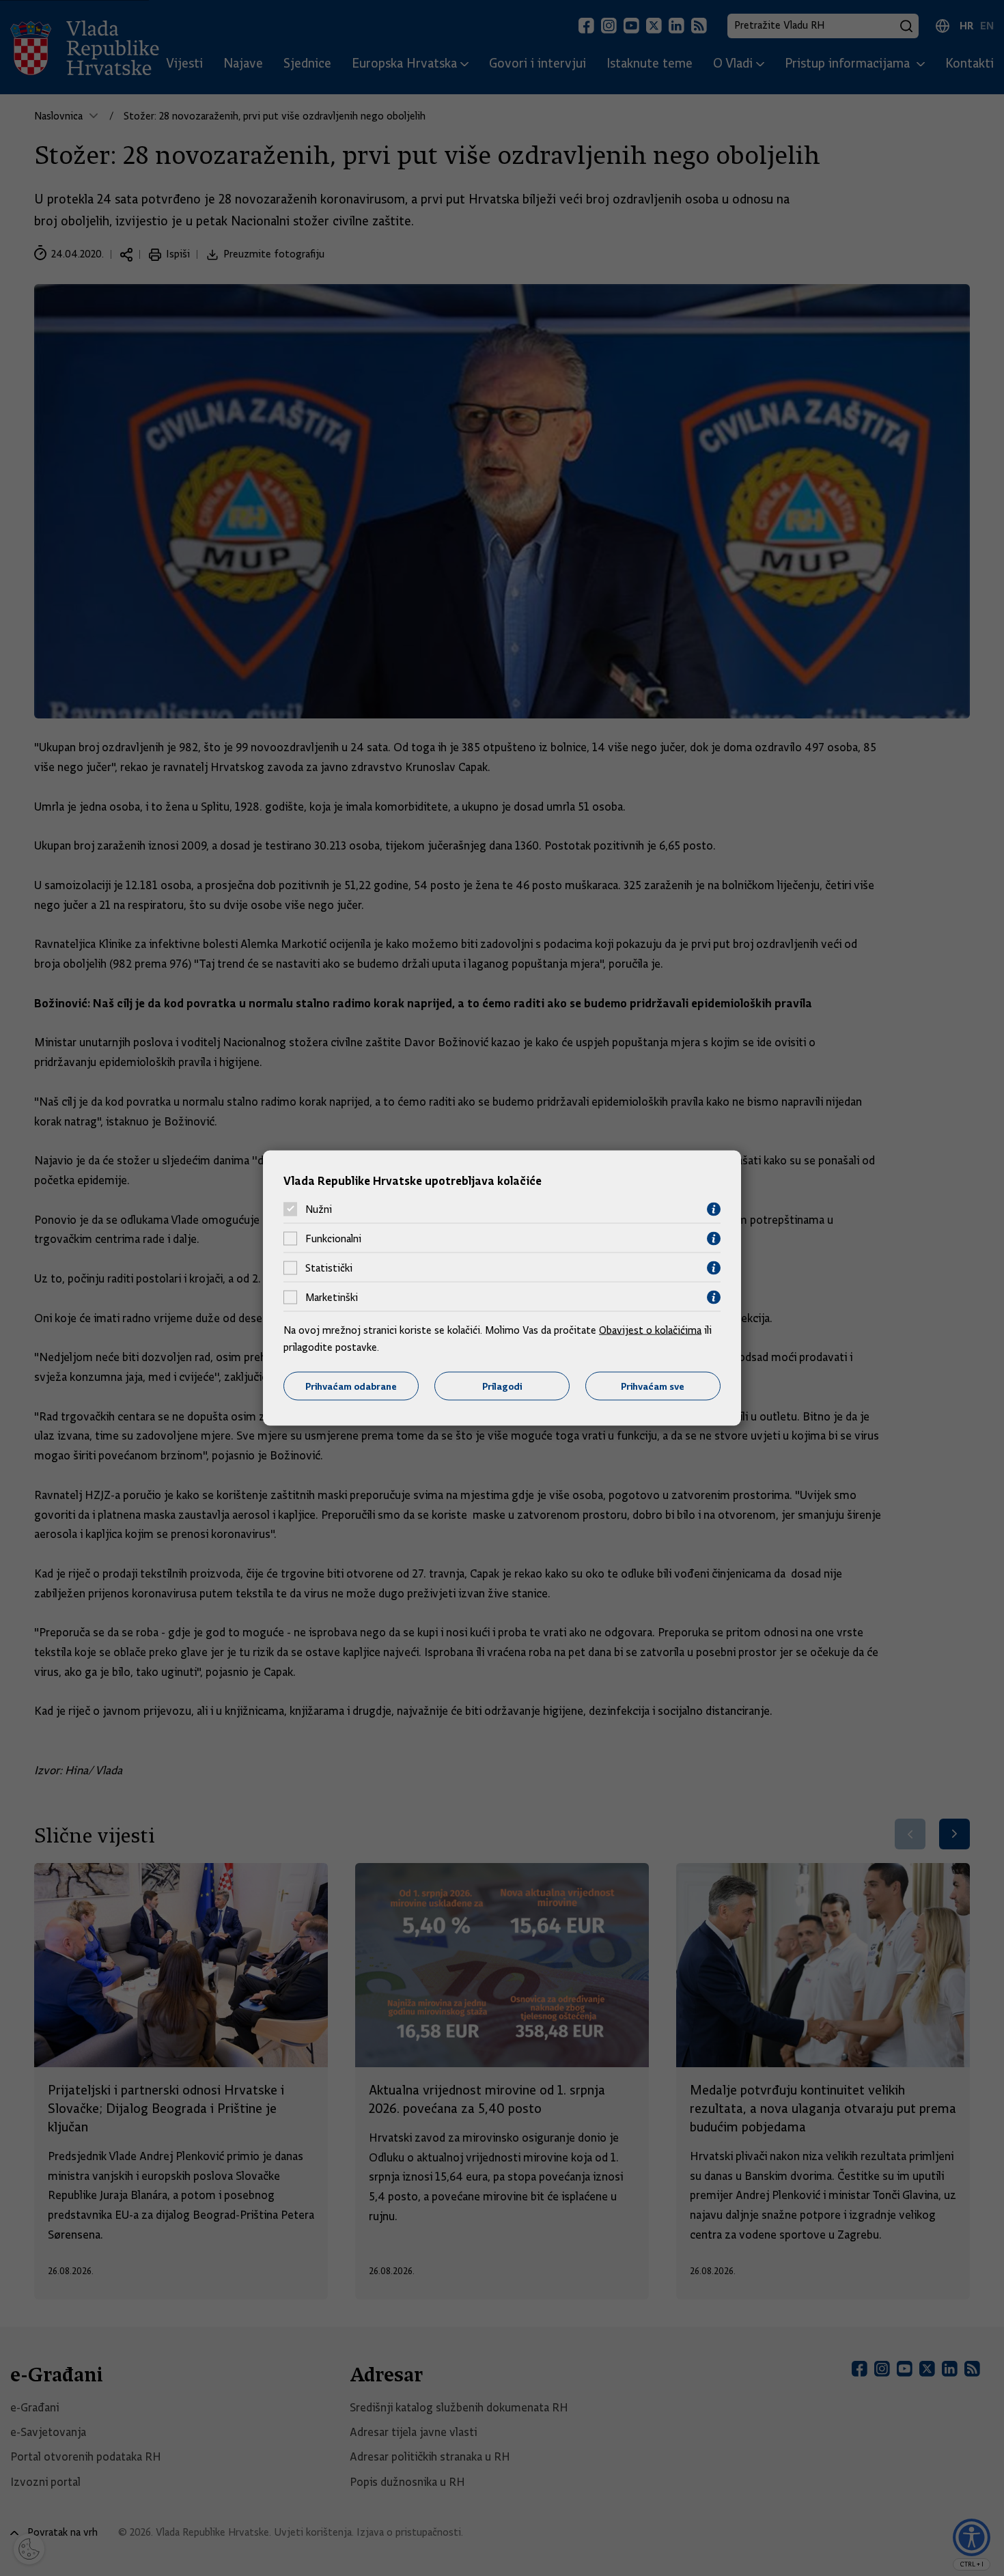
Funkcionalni (333, 1239)
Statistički (329, 1268)
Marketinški (332, 1298)
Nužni (319, 1209)
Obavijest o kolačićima (650, 1330)
